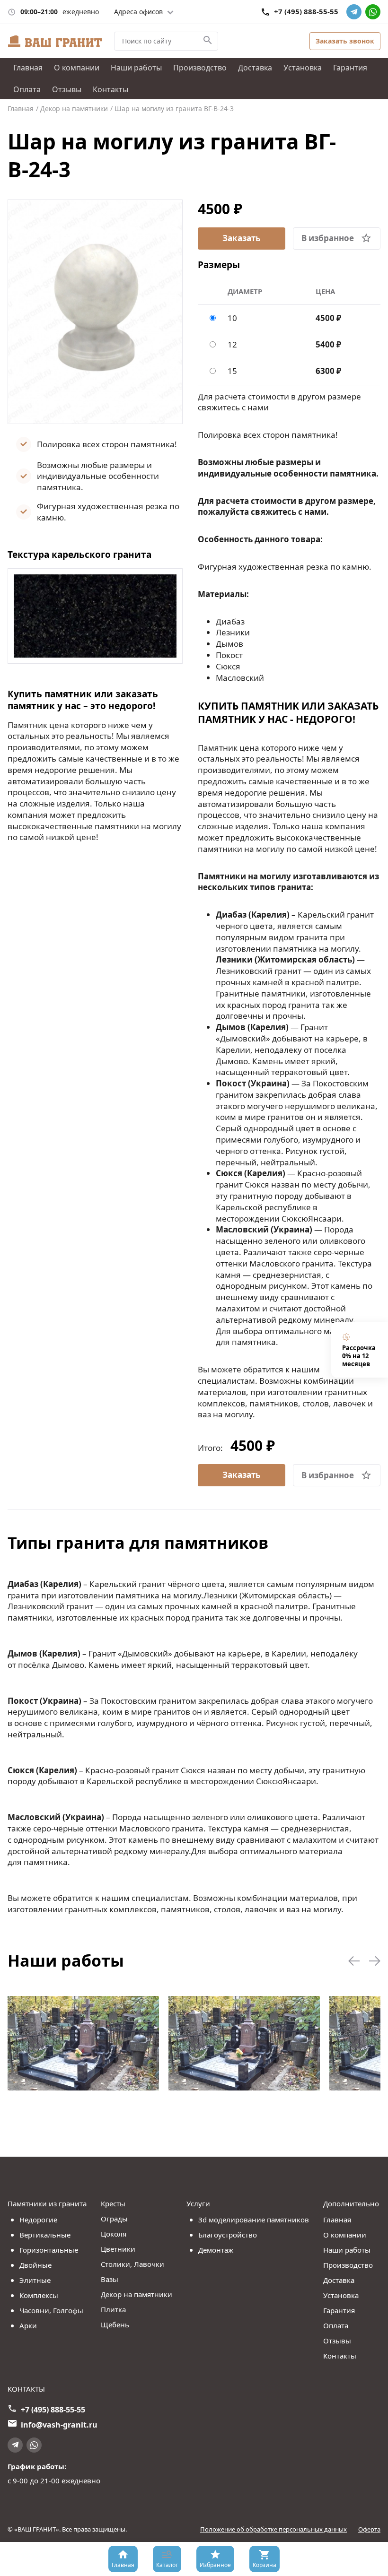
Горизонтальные (49, 2250)
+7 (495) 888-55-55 (306, 12)
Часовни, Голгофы (51, 2310)
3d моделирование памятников (254, 2220)
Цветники (118, 2249)
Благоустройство (228, 2235)
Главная (28, 68)
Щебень (115, 2324)
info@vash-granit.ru (59, 2425)
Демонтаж (216, 2250)
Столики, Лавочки (132, 2264)
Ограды (114, 2219)
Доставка (255, 68)
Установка (303, 68)
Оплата (27, 89)
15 (232, 371)
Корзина (265, 2565)
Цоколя (114, 2234)
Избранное (215, 2565)
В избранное (328, 238)
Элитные (35, 2280)
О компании (77, 68)
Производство (200, 68)
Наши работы (136, 68)
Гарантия (350, 68)
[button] (354, 1961)
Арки (28, 2325)
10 (232, 318)
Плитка (113, 2309)
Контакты (110, 89)
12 (232, 344)
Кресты (113, 2203)
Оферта (369, 2529)
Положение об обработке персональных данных (273, 2529)
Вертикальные (45, 2235)
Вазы (110, 2279)
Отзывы (67, 89)
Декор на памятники (137, 2294)
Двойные (35, 2265)
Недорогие (38, 2220)
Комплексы (39, 2295)
